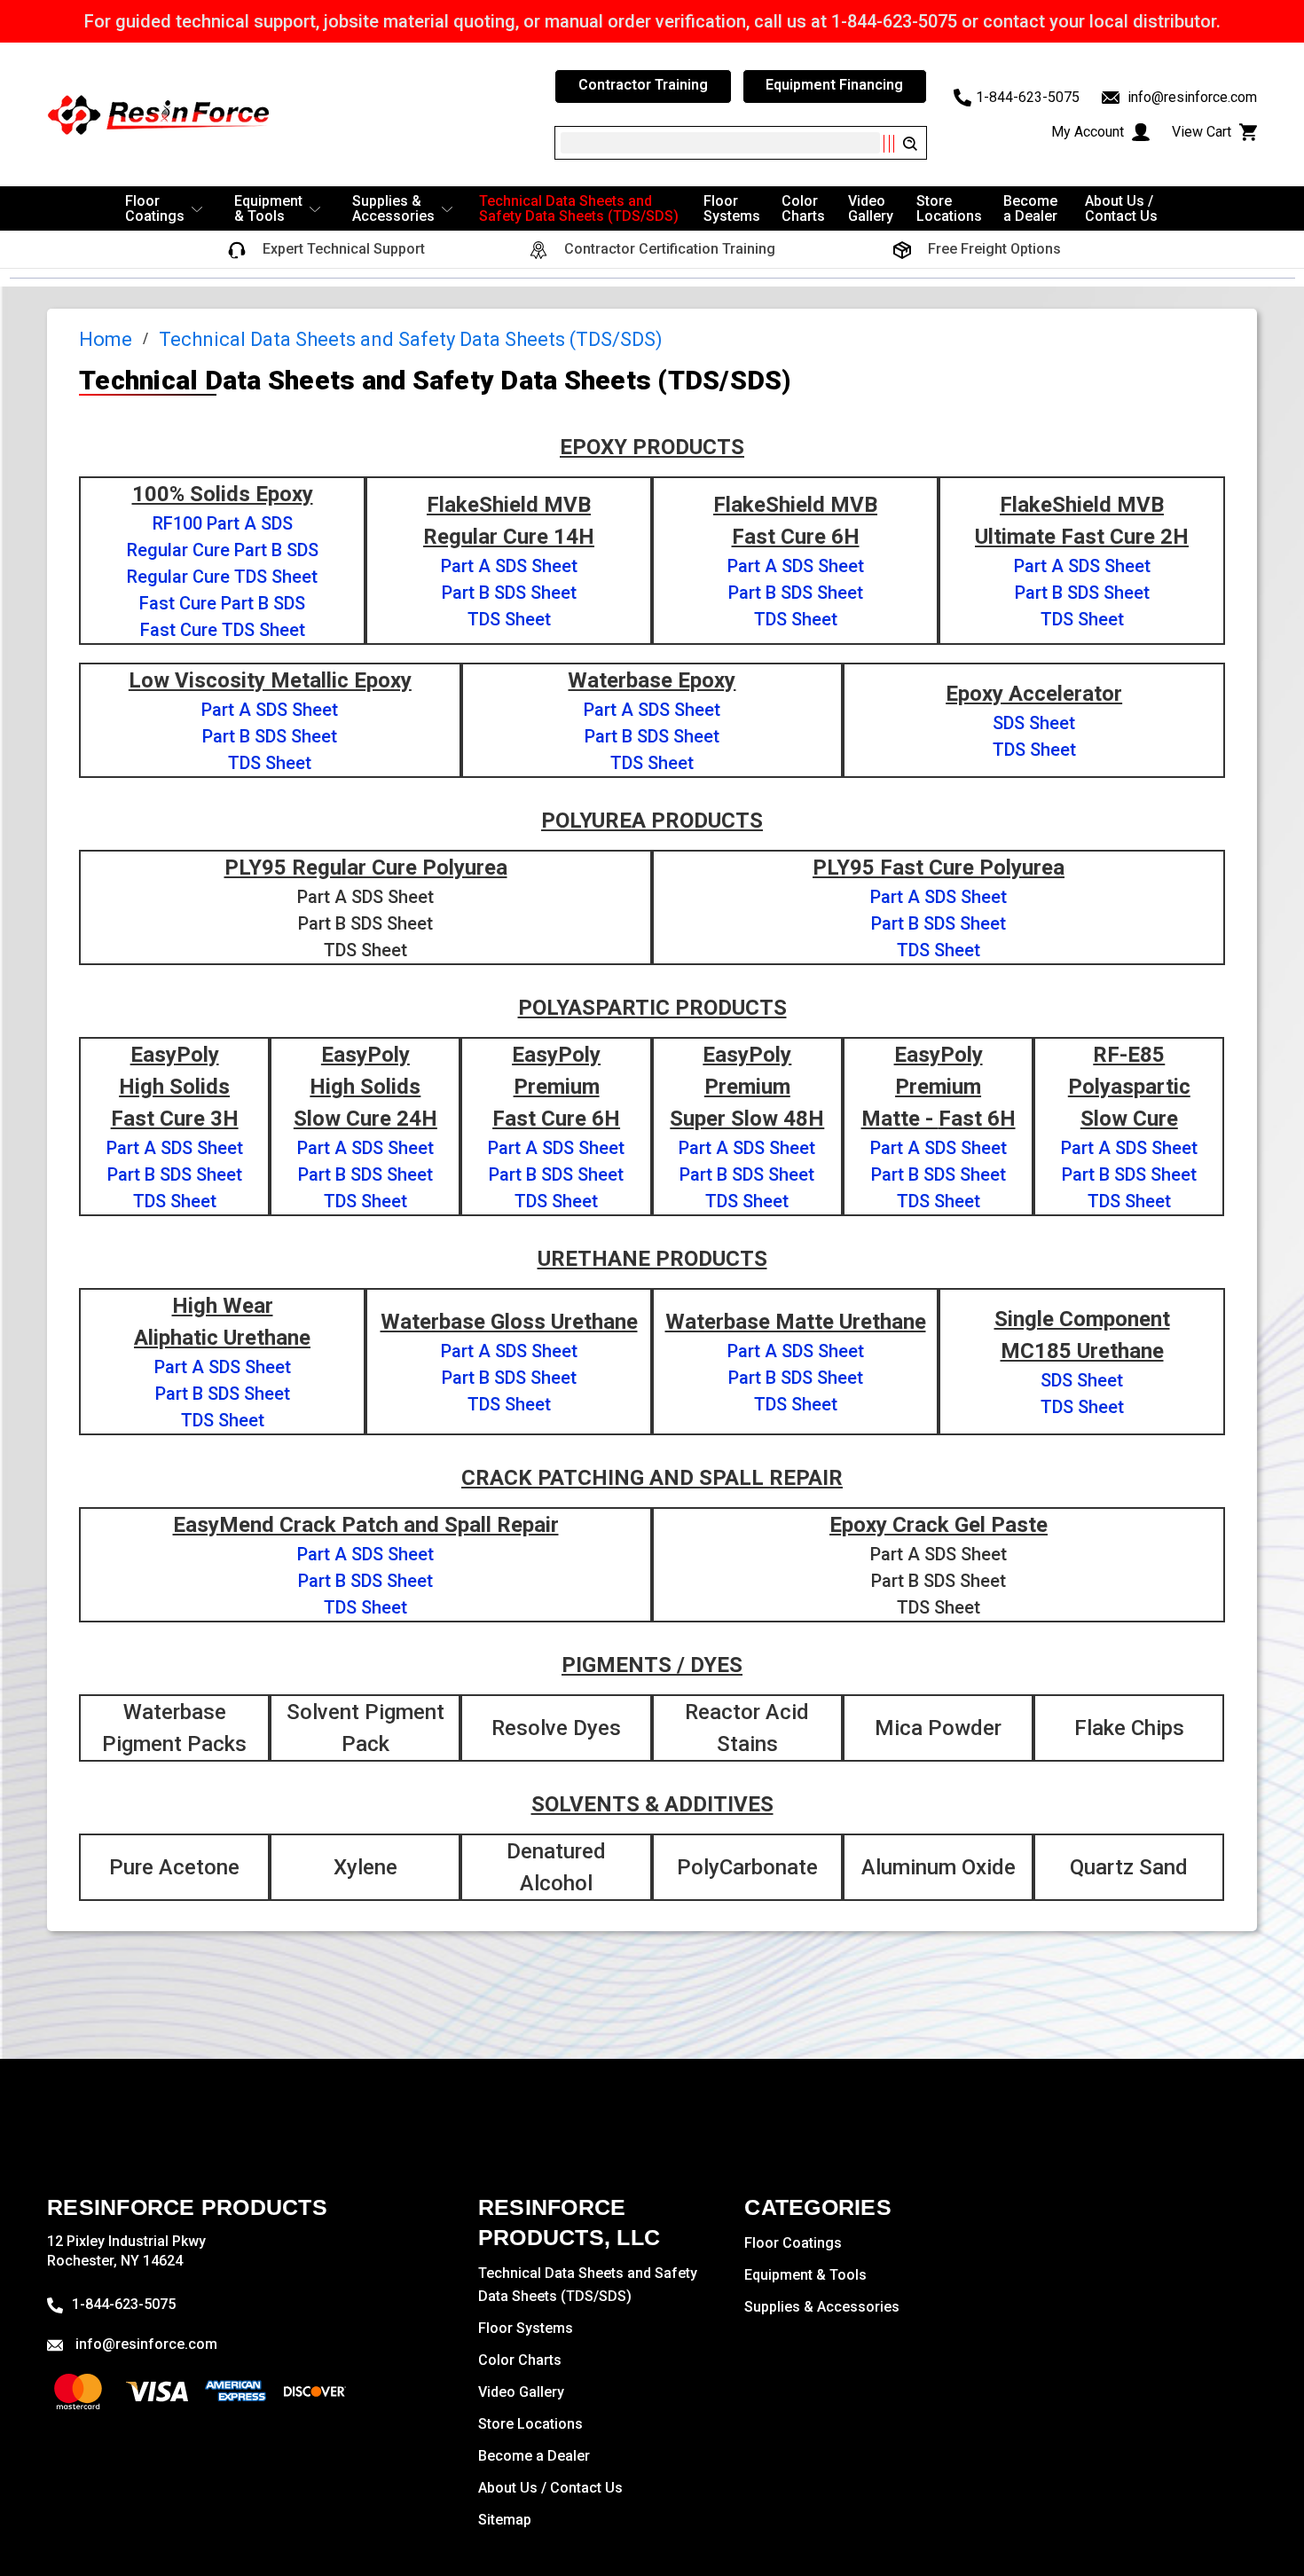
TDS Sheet (509, 619)
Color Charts (803, 208)
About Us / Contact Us (1121, 208)
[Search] (899, 144)
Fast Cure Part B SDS (222, 603)
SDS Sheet (1034, 723)
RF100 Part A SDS (223, 523)
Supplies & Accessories (393, 208)
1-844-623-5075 (1028, 97)
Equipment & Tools (268, 208)
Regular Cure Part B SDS (223, 550)
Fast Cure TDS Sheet (223, 630)
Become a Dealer (1030, 208)
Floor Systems (732, 208)
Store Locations (949, 208)
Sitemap (505, 2520)
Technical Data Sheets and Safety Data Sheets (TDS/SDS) (579, 208)
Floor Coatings (155, 208)
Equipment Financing (834, 85)
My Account (1089, 132)
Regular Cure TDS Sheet (222, 577)
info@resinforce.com (1190, 97)
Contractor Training (643, 85)
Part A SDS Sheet (509, 566)
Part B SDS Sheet (509, 593)
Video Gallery (871, 208)
